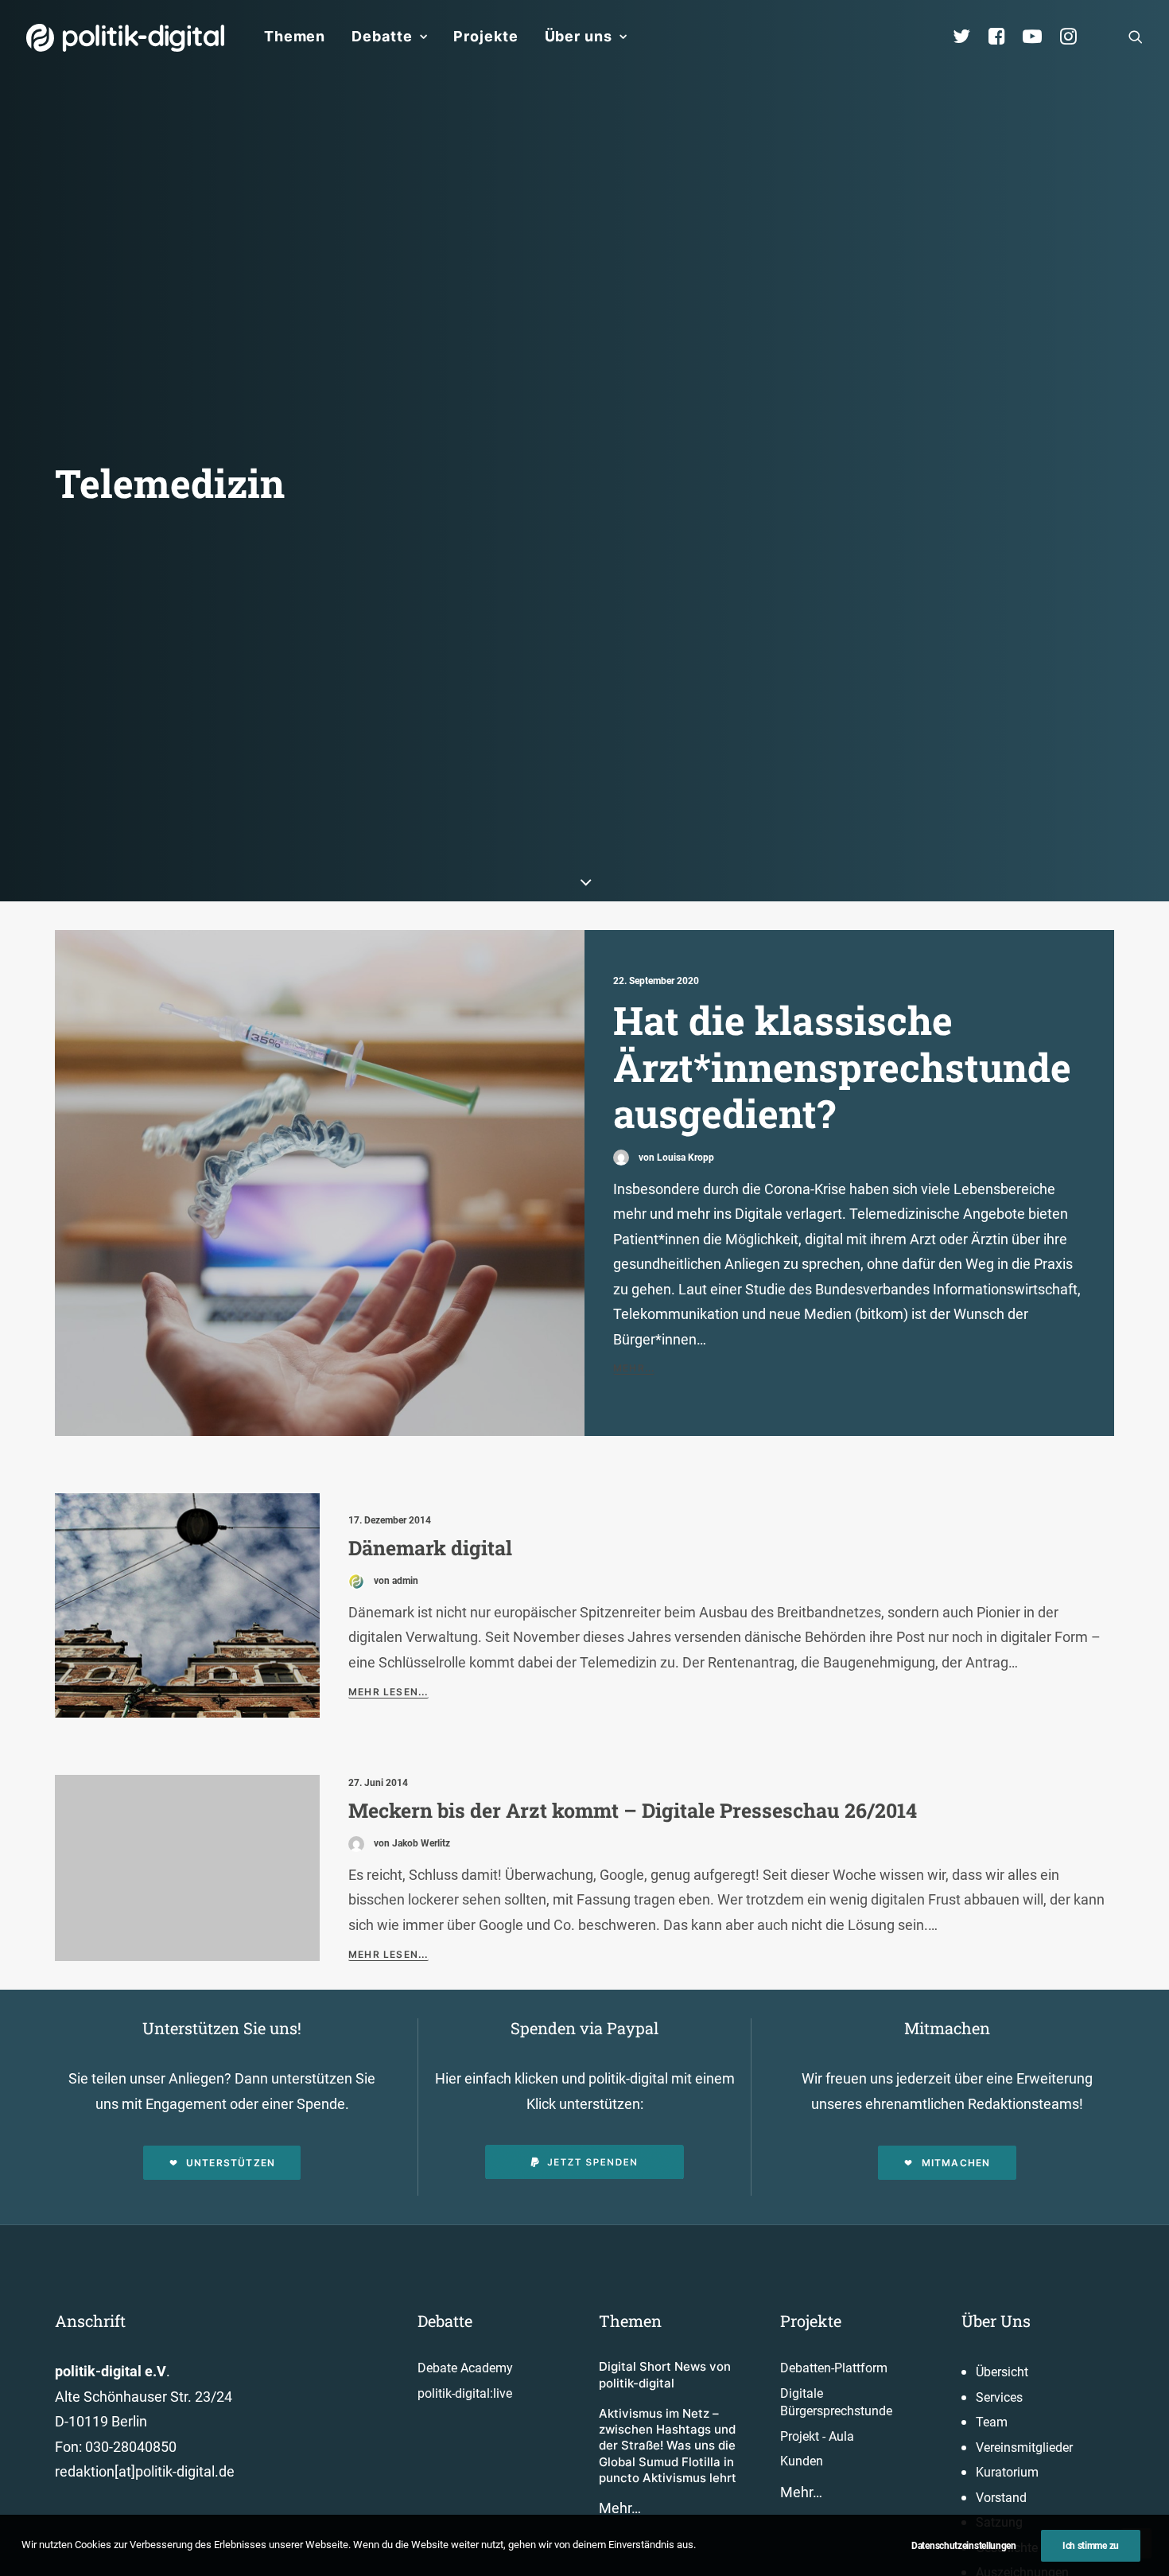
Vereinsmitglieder (1024, 2448)
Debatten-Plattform (834, 2368)
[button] (1136, 37)
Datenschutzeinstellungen (964, 2546)
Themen (295, 36)
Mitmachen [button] (956, 2163)
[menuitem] (295, 37)
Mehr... (634, 1368)
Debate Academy (465, 2368)
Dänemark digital (430, 1548)
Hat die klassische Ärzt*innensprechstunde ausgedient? (842, 1066)
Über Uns (996, 2321)
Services (999, 2397)
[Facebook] (1004, 37)
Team (992, 2422)
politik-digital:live (465, 2393)
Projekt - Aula (817, 2436)
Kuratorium (1007, 2472)
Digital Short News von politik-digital (665, 2374)
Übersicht (1002, 2372)
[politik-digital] (125, 38)
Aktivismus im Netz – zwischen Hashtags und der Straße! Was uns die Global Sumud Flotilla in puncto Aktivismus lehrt (668, 2446)
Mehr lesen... (388, 1692)
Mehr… (620, 2508)
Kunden (802, 2461)
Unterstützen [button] (231, 2163)
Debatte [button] (382, 36)
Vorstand (1001, 2498)
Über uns (579, 36)
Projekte (485, 36)
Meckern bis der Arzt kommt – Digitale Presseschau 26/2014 (633, 1810)
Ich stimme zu (1091, 2546)
